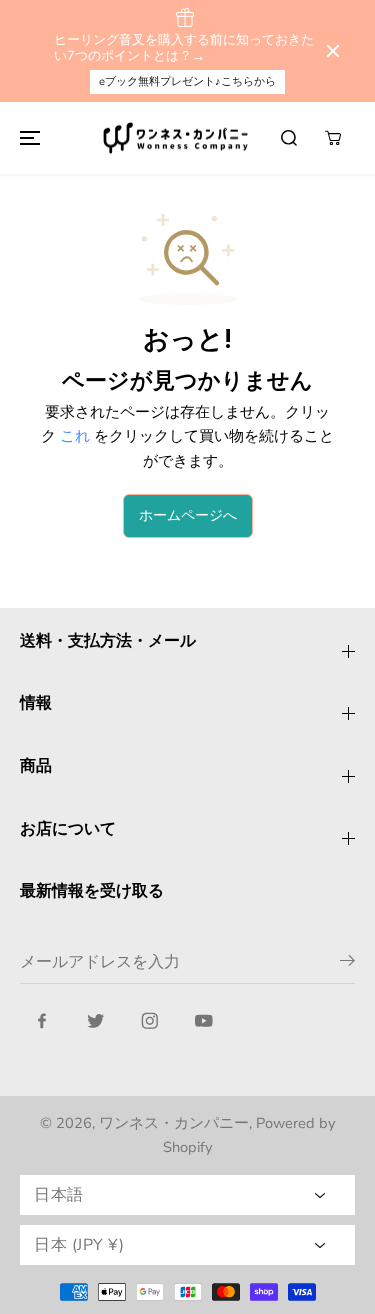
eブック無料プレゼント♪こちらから (187, 81)
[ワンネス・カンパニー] (178, 138)
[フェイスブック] (42, 1021)
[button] (27, 138)
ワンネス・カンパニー (174, 1123)
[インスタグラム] (150, 1021)
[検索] (289, 138)
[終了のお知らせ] (333, 51)
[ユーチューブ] (204, 1021)
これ (75, 435)
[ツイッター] (96, 1021)
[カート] (333, 138)
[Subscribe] (347, 964)
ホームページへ (188, 515)
